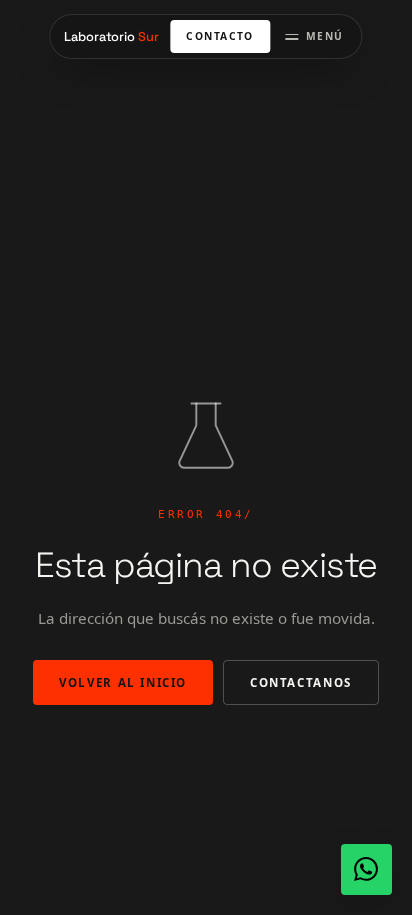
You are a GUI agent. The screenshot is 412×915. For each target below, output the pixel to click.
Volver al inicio (123, 682)
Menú (325, 36)
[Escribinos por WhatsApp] (366, 869)
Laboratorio (111, 36)
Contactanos (301, 682)
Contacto (219, 36)
